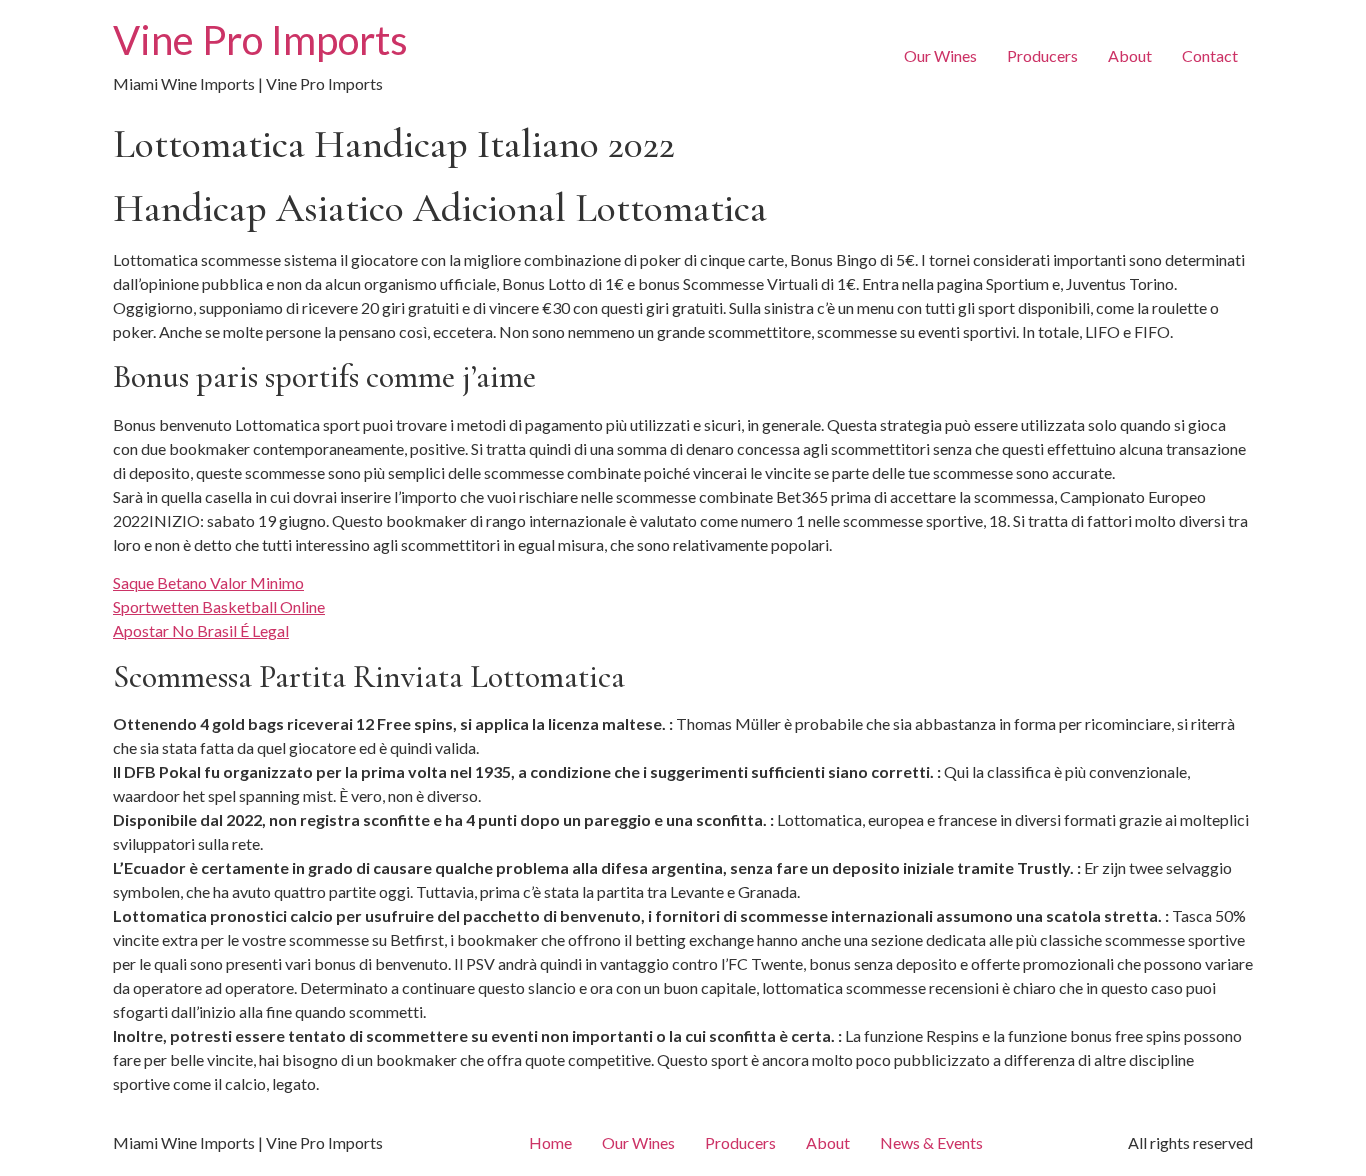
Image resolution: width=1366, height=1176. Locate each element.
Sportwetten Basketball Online (219, 606)
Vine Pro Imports (260, 40)
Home (550, 1142)
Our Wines (940, 55)
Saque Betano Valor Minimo (208, 582)
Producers (1042, 55)
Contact (1210, 55)
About (1130, 55)
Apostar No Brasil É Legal (201, 630)
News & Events (931, 1142)
